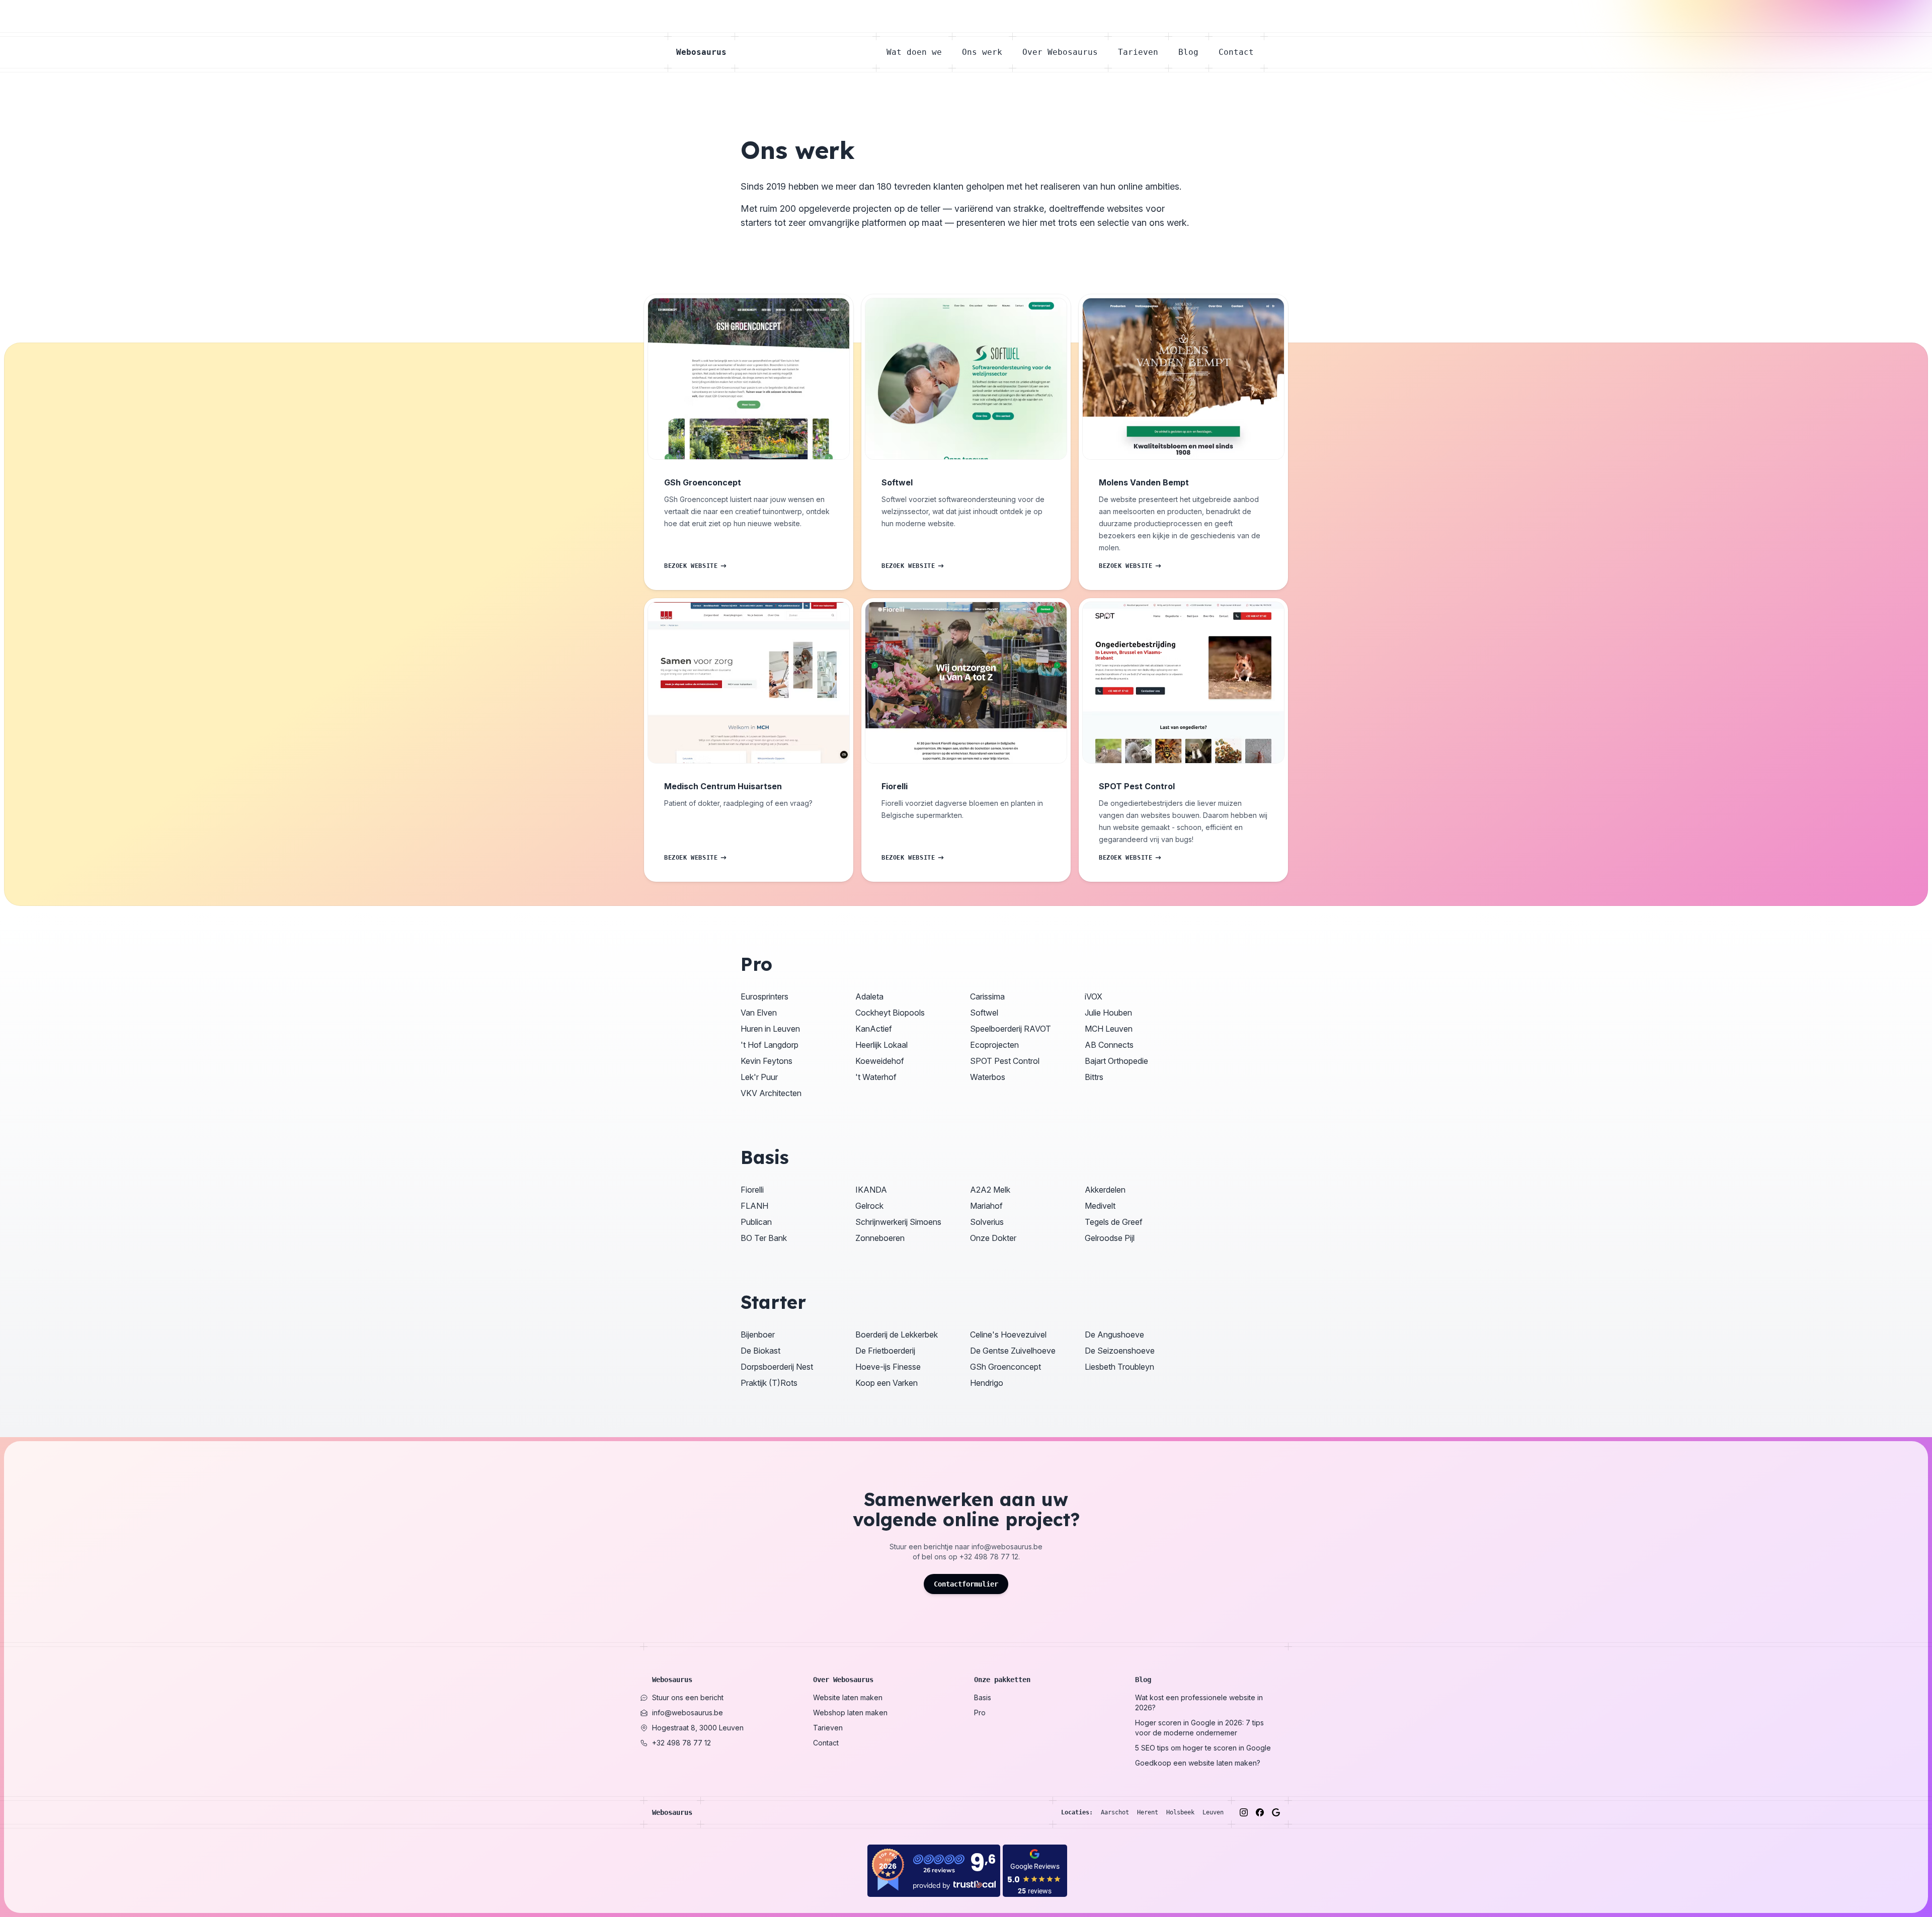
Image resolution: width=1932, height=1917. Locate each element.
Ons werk (982, 52)
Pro (980, 1713)
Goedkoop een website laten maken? (1198, 1763)
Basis (983, 1697)
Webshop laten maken (850, 1713)
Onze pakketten (1002, 1680)
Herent (1148, 1812)
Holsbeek (1180, 1812)
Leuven (1213, 1812)
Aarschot (1115, 1812)
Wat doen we (914, 52)
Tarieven (1138, 52)
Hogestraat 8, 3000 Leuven (698, 1728)
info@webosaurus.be (1007, 1547)
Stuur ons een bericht (688, 1697)
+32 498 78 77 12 (989, 1557)
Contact (1236, 52)
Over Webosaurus (1060, 52)
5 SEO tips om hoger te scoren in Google (1203, 1748)
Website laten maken (848, 1697)
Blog (1188, 52)
